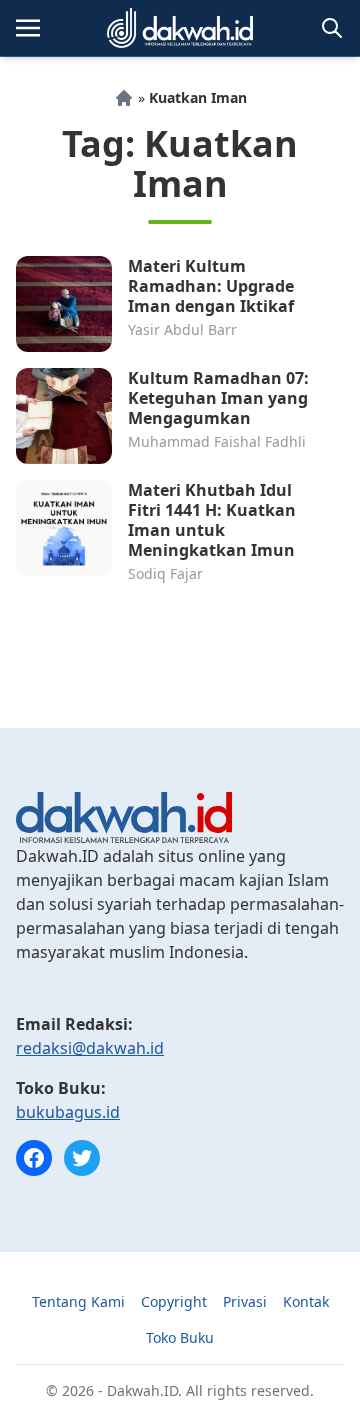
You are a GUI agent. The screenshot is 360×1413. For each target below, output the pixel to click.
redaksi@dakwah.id (90, 1048)
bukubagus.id (68, 1112)
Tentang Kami (78, 1301)
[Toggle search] (332, 28)
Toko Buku (180, 1337)
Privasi (245, 1301)
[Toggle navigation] (28, 28)
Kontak (306, 1301)
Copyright (174, 1301)
